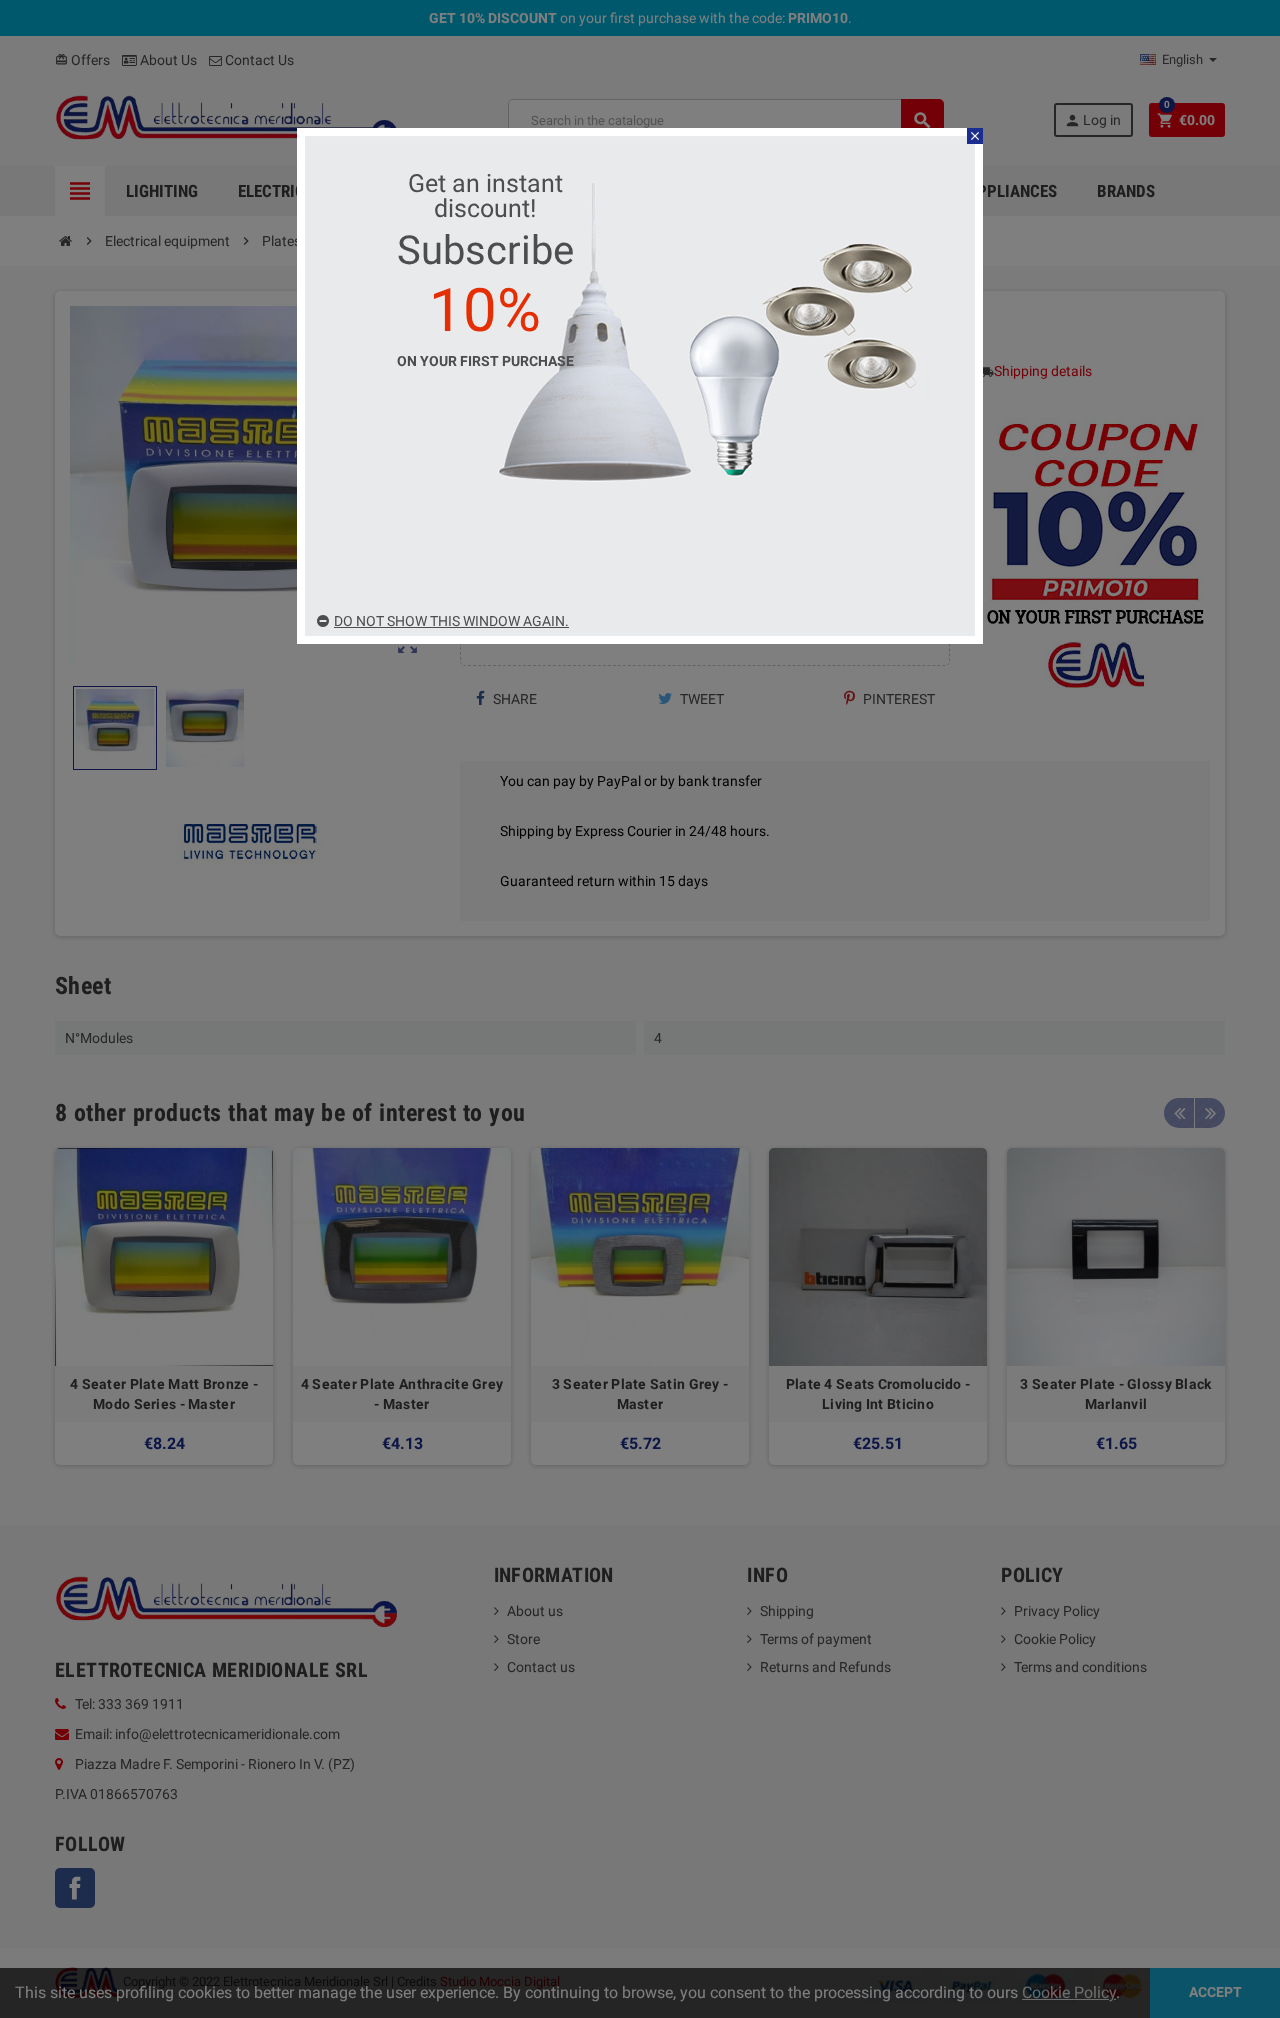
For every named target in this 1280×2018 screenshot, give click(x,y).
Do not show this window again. (451, 621)
